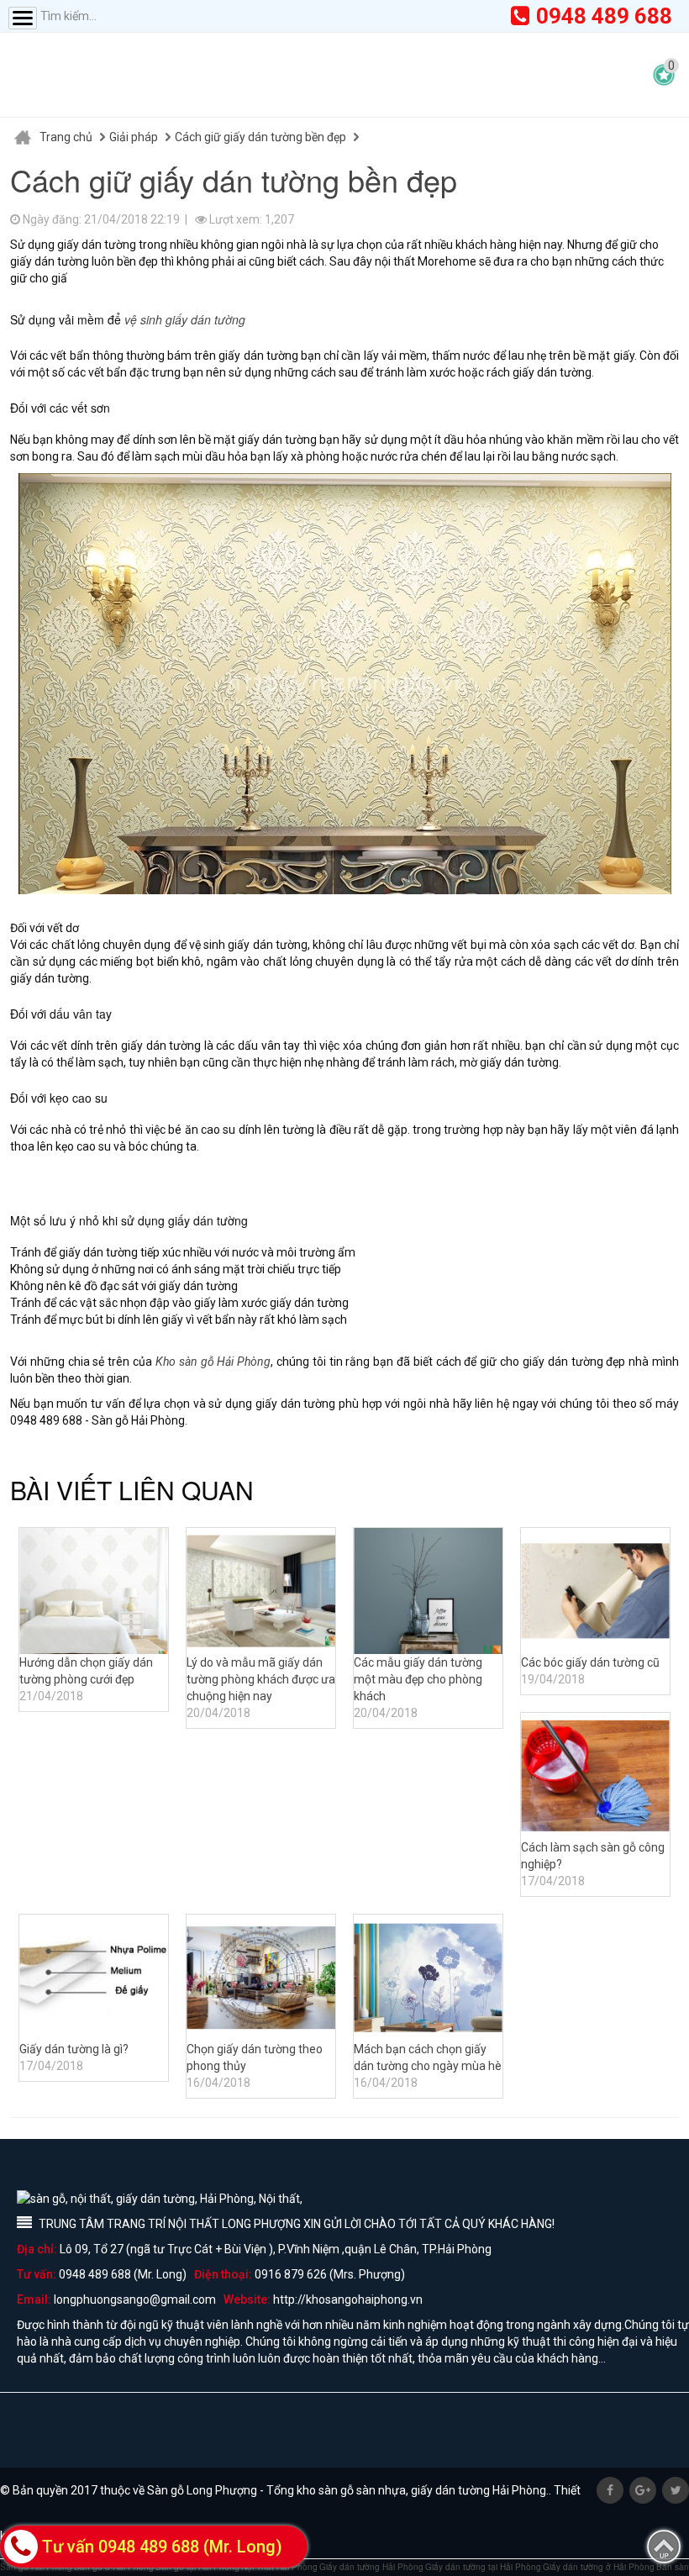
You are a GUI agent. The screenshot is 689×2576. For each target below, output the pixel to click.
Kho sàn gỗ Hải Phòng (213, 1362)
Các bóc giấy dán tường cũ (590, 1662)
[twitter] (676, 2490)
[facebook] (610, 2490)
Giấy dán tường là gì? (74, 2049)
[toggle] (23, 18)
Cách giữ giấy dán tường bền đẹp (260, 137)
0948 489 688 (604, 16)
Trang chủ (66, 137)
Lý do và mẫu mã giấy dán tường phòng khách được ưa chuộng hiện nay (261, 1679)
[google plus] (643, 2490)
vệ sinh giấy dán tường (185, 319)
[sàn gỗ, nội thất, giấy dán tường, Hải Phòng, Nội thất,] (176, 75)
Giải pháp (134, 137)
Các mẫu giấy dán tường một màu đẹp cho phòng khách (418, 1679)
